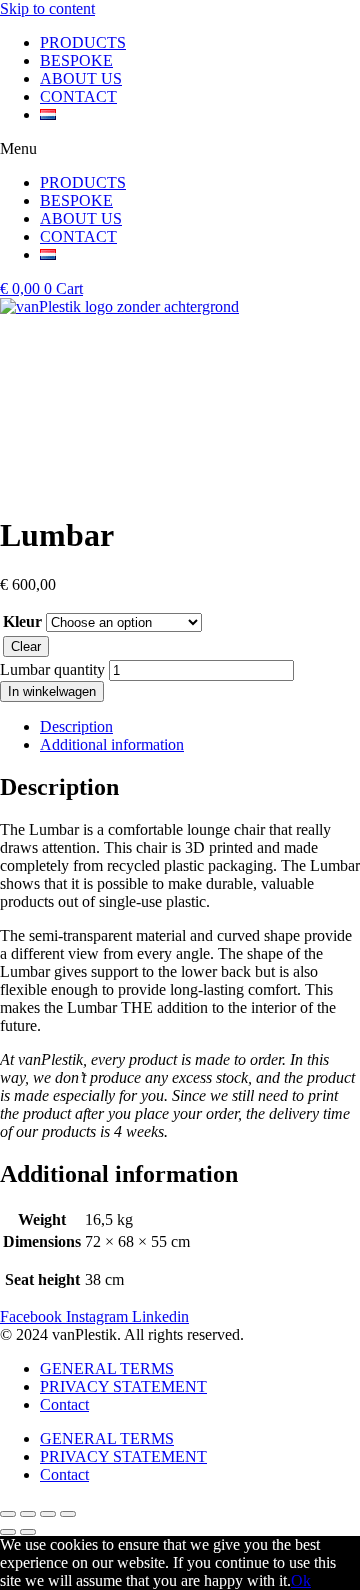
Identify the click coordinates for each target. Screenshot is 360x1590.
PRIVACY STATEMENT (123, 1386)
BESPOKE (76, 60)
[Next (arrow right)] (28, 1532)
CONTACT (78, 96)
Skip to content (47, 8)
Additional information (112, 744)
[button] (180, 149)
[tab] (200, 727)
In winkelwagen (52, 691)
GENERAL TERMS (107, 1368)
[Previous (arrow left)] (8, 1532)
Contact (64, 1404)
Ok (301, 1580)
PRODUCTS (83, 42)
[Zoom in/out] (68, 1514)
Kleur (22, 621)
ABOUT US (81, 78)
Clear (26, 646)
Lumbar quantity (52, 669)
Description (76, 726)
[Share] (28, 1514)
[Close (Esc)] (8, 1514)
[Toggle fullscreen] (48, 1514)
